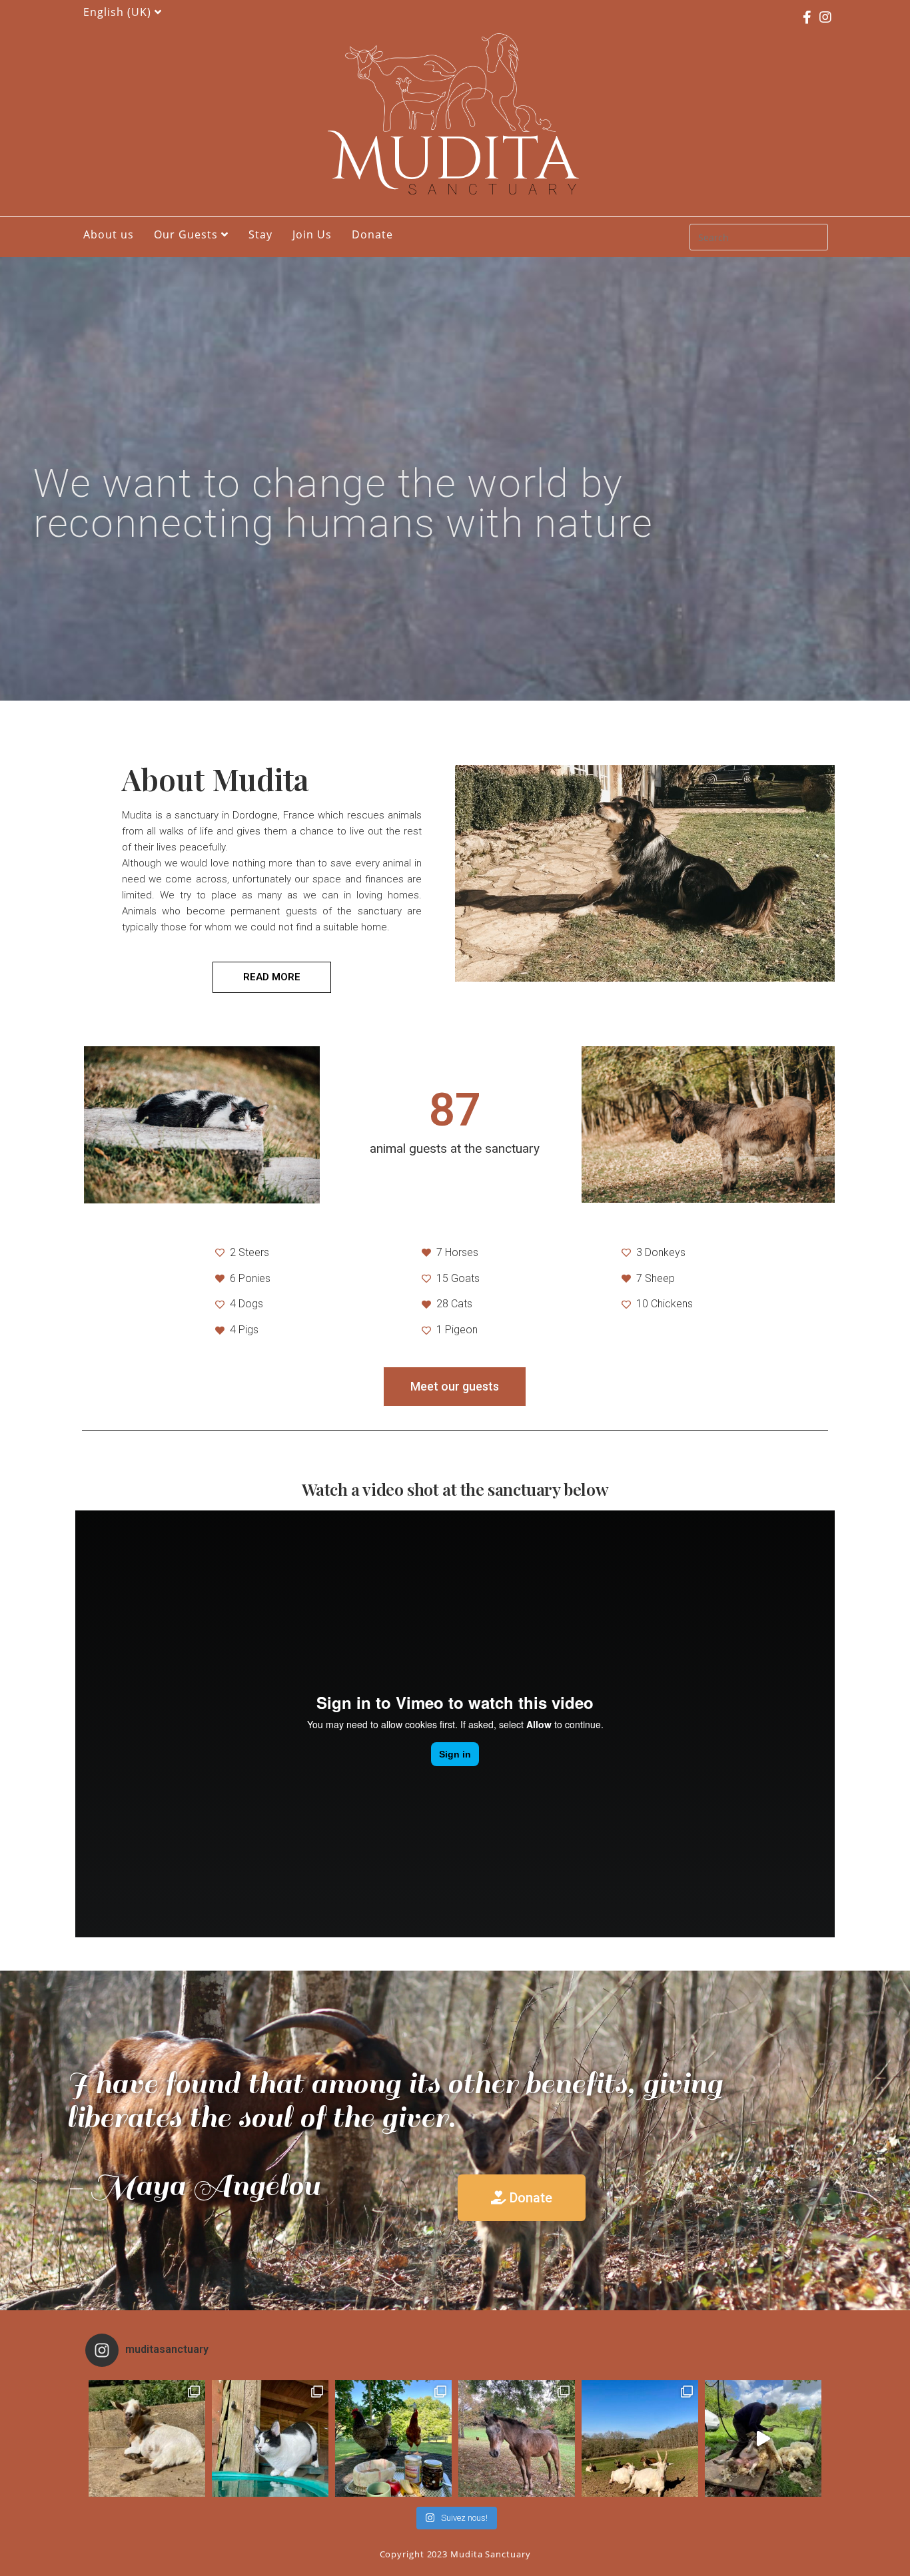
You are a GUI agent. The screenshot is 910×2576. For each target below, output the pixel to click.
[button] (272, 977)
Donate (372, 234)
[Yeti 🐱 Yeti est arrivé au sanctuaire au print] (270, 2438)
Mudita (455, 160)
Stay (260, 234)
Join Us (312, 234)
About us (109, 234)
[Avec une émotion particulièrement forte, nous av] (147, 2438)
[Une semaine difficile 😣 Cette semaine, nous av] (640, 2438)
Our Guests (188, 234)
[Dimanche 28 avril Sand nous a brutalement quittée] (517, 2438)
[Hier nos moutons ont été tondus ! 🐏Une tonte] (763, 2438)
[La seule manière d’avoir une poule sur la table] (393, 2438)
